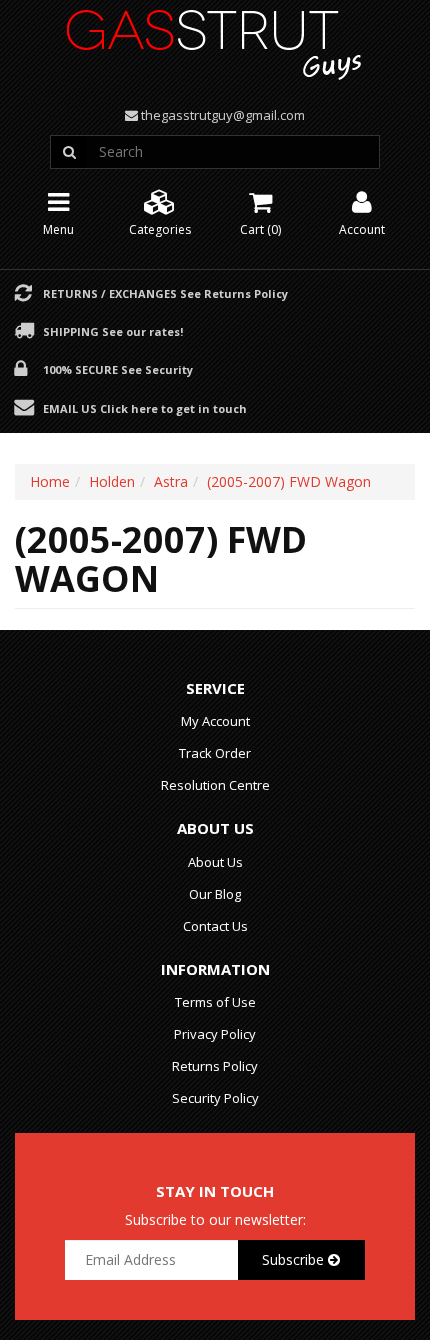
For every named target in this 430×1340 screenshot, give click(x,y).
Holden (112, 481)
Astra (171, 481)
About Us (215, 862)
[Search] (69, 152)
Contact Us (215, 926)
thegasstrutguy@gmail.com (223, 115)
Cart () (260, 229)
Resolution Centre (215, 785)
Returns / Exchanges (165, 293)
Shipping (113, 331)
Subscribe (295, 1259)
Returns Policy (215, 1066)
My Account (215, 721)
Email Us (145, 408)
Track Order (215, 753)
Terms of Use (215, 1002)
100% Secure (118, 369)
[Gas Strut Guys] (215, 38)
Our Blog (215, 894)
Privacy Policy (215, 1034)
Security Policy (215, 1098)
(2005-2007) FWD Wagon (289, 481)
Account (362, 229)
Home (50, 481)
